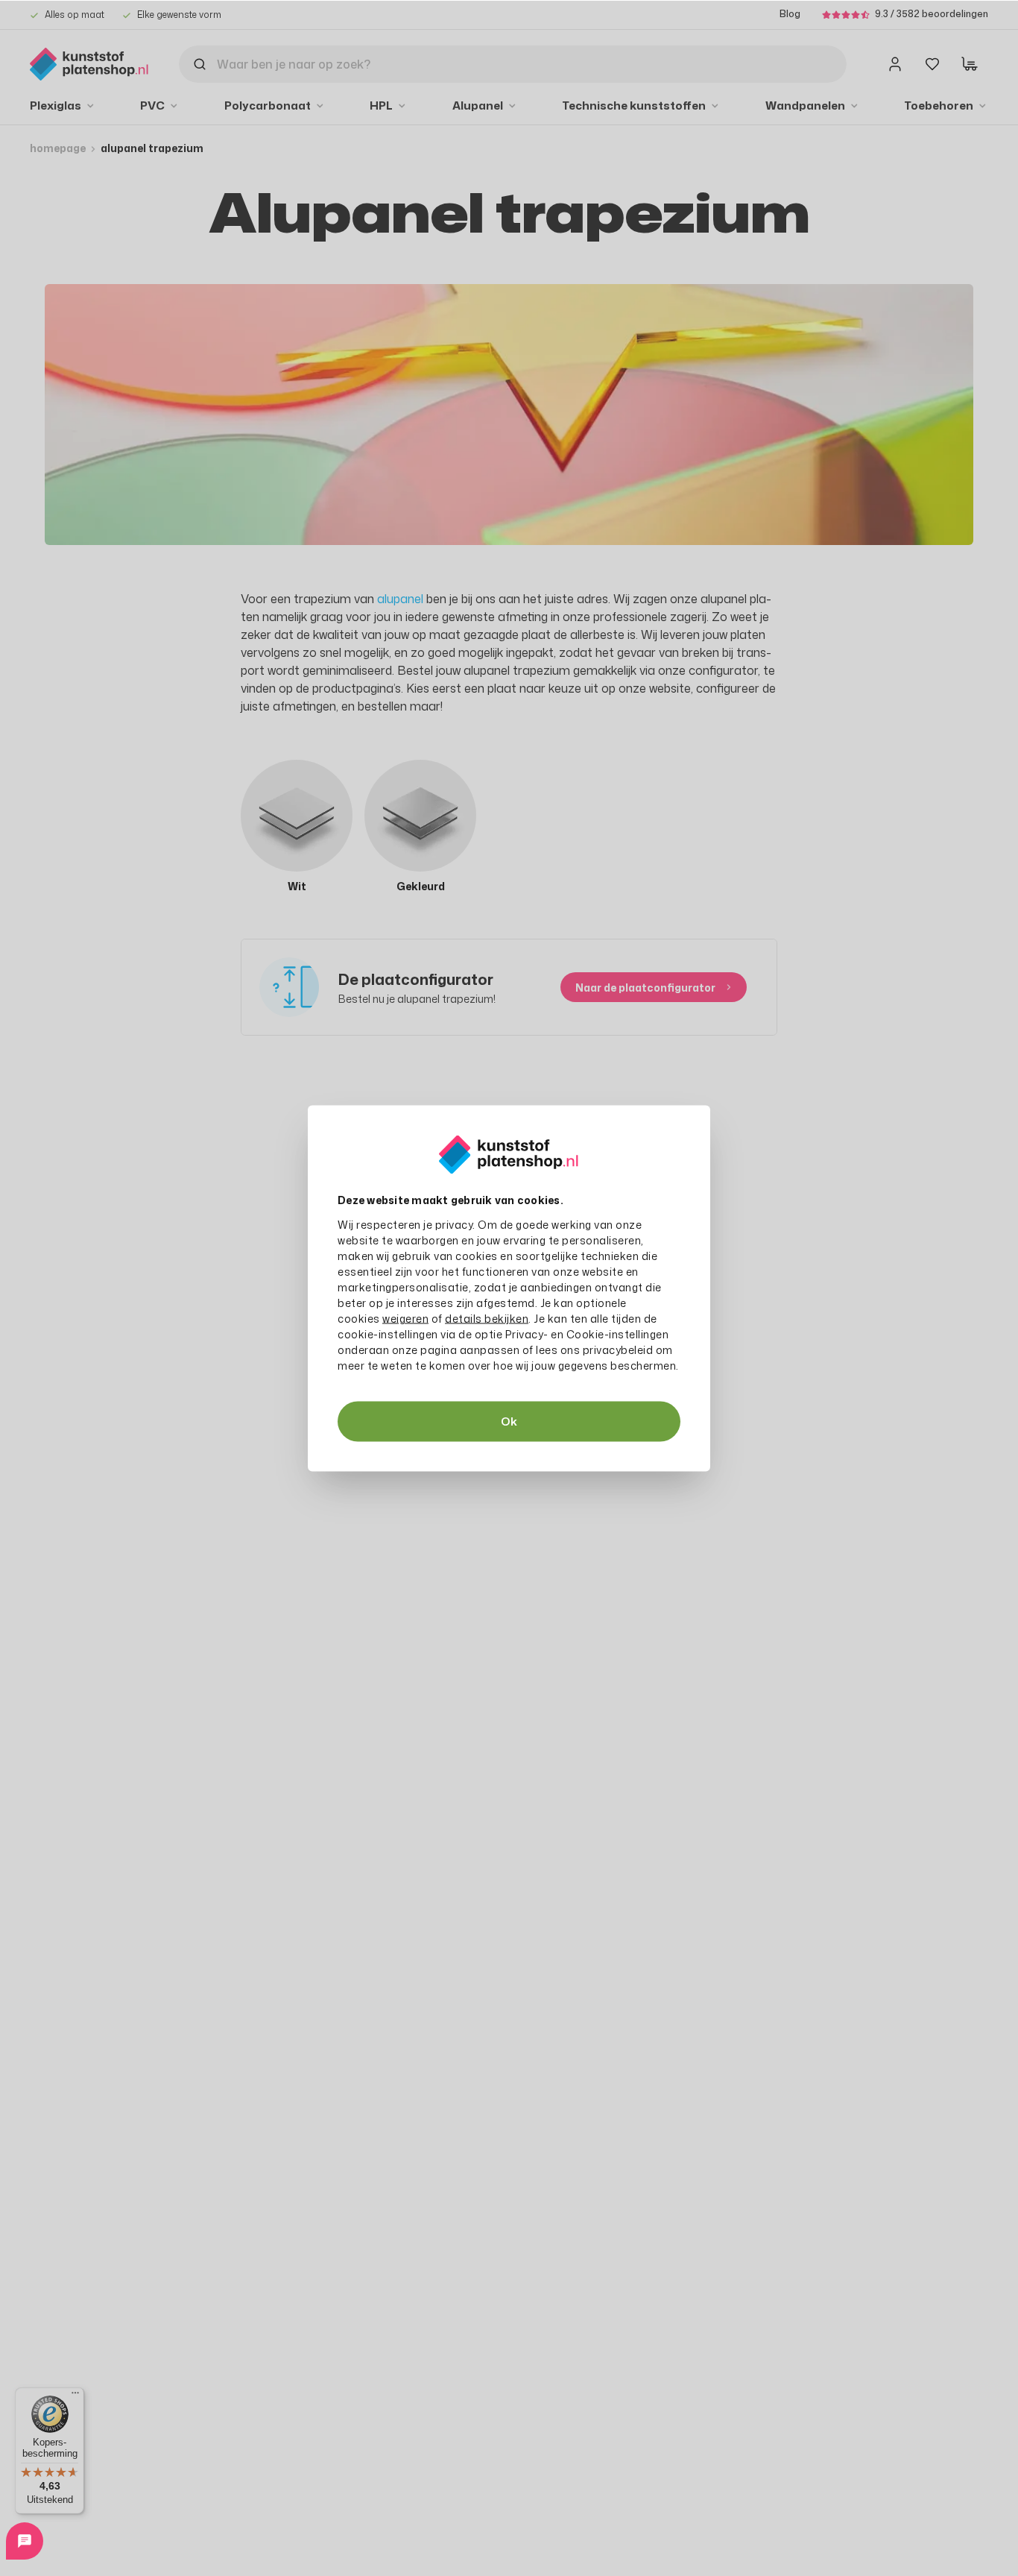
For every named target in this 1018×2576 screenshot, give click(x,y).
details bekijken (487, 1318)
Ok (509, 1421)
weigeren (405, 1318)
